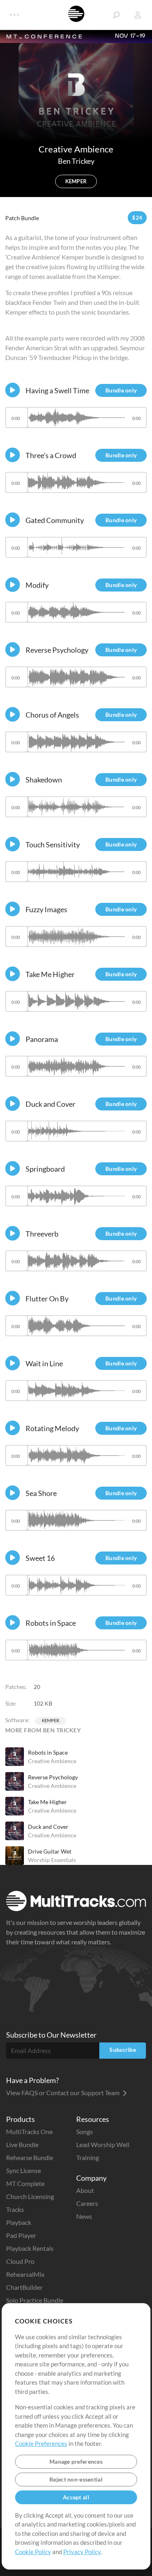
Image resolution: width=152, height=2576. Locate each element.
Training (88, 2157)
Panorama (42, 1039)
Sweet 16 (40, 1558)
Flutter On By (47, 1299)
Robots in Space (48, 1752)
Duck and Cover (48, 1827)
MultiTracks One (29, 2131)
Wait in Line (44, 1363)
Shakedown (44, 780)
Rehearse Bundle (30, 2157)
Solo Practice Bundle (35, 2300)
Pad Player (21, 2235)
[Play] (13, 390)
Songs (85, 2131)
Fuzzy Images (46, 909)
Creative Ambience (52, 1761)
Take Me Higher (47, 1802)
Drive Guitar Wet (50, 1851)
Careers (87, 2203)
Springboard (45, 1169)
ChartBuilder (24, 2287)
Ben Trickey (76, 161)
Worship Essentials (52, 1860)
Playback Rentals (30, 2248)
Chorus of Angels (52, 715)
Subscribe (123, 2050)
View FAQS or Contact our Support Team (63, 2093)
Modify (37, 585)
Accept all (76, 2497)
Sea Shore (41, 1493)
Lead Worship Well (103, 2144)
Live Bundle (22, 2144)
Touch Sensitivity (53, 844)
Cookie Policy (33, 2552)
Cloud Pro (20, 2261)
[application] (76, 421)
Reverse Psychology (53, 1777)
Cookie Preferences (41, 2443)
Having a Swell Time (57, 390)
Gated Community (55, 520)
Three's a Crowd (51, 455)
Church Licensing (30, 2196)
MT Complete (25, 2183)
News (84, 2216)
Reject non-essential (76, 2479)
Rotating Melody (52, 1428)
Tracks (15, 2209)
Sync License (24, 2170)
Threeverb (42, 1234)
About (85, 2190)
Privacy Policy (82, 2552)
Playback (19, 2222)
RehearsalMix (25, 2274)
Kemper (50, 1720)
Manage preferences (76, 2461)
